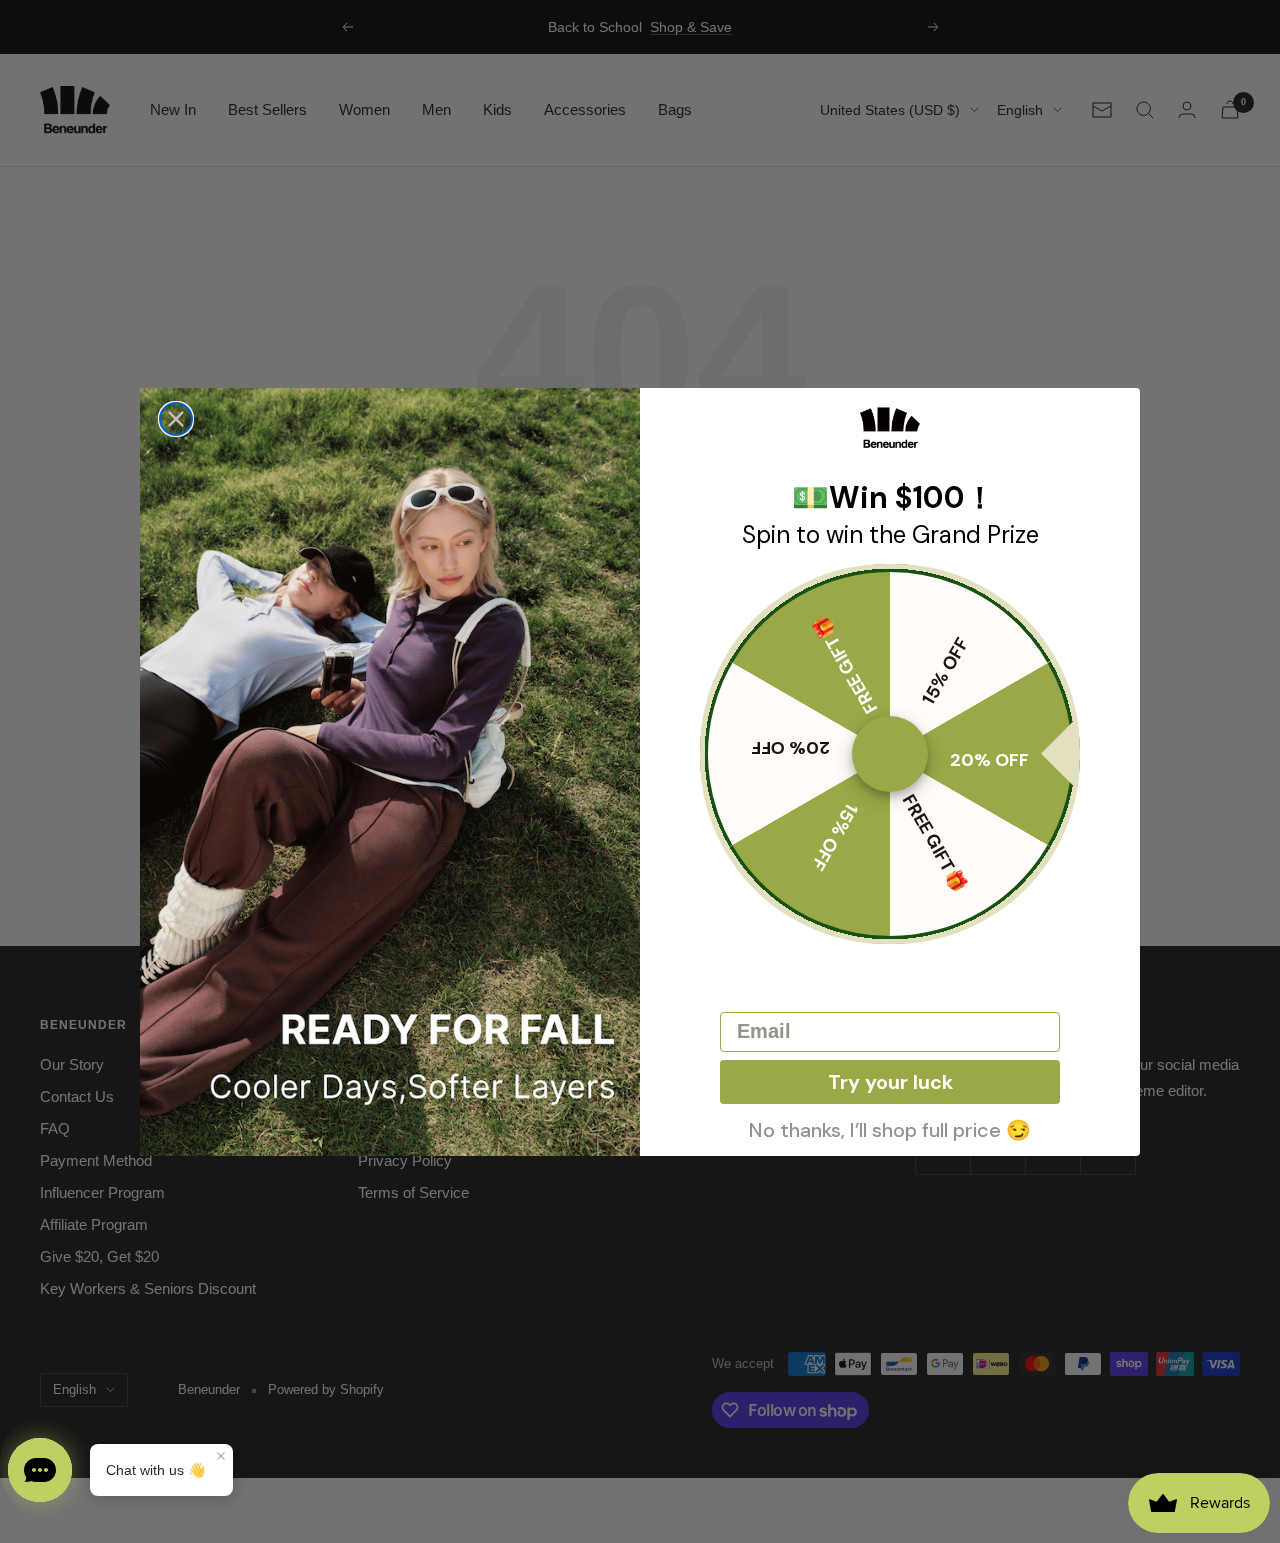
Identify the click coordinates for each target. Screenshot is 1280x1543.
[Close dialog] (176, 419)
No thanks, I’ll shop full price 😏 (890, 1128)
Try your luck (890, 1082)
